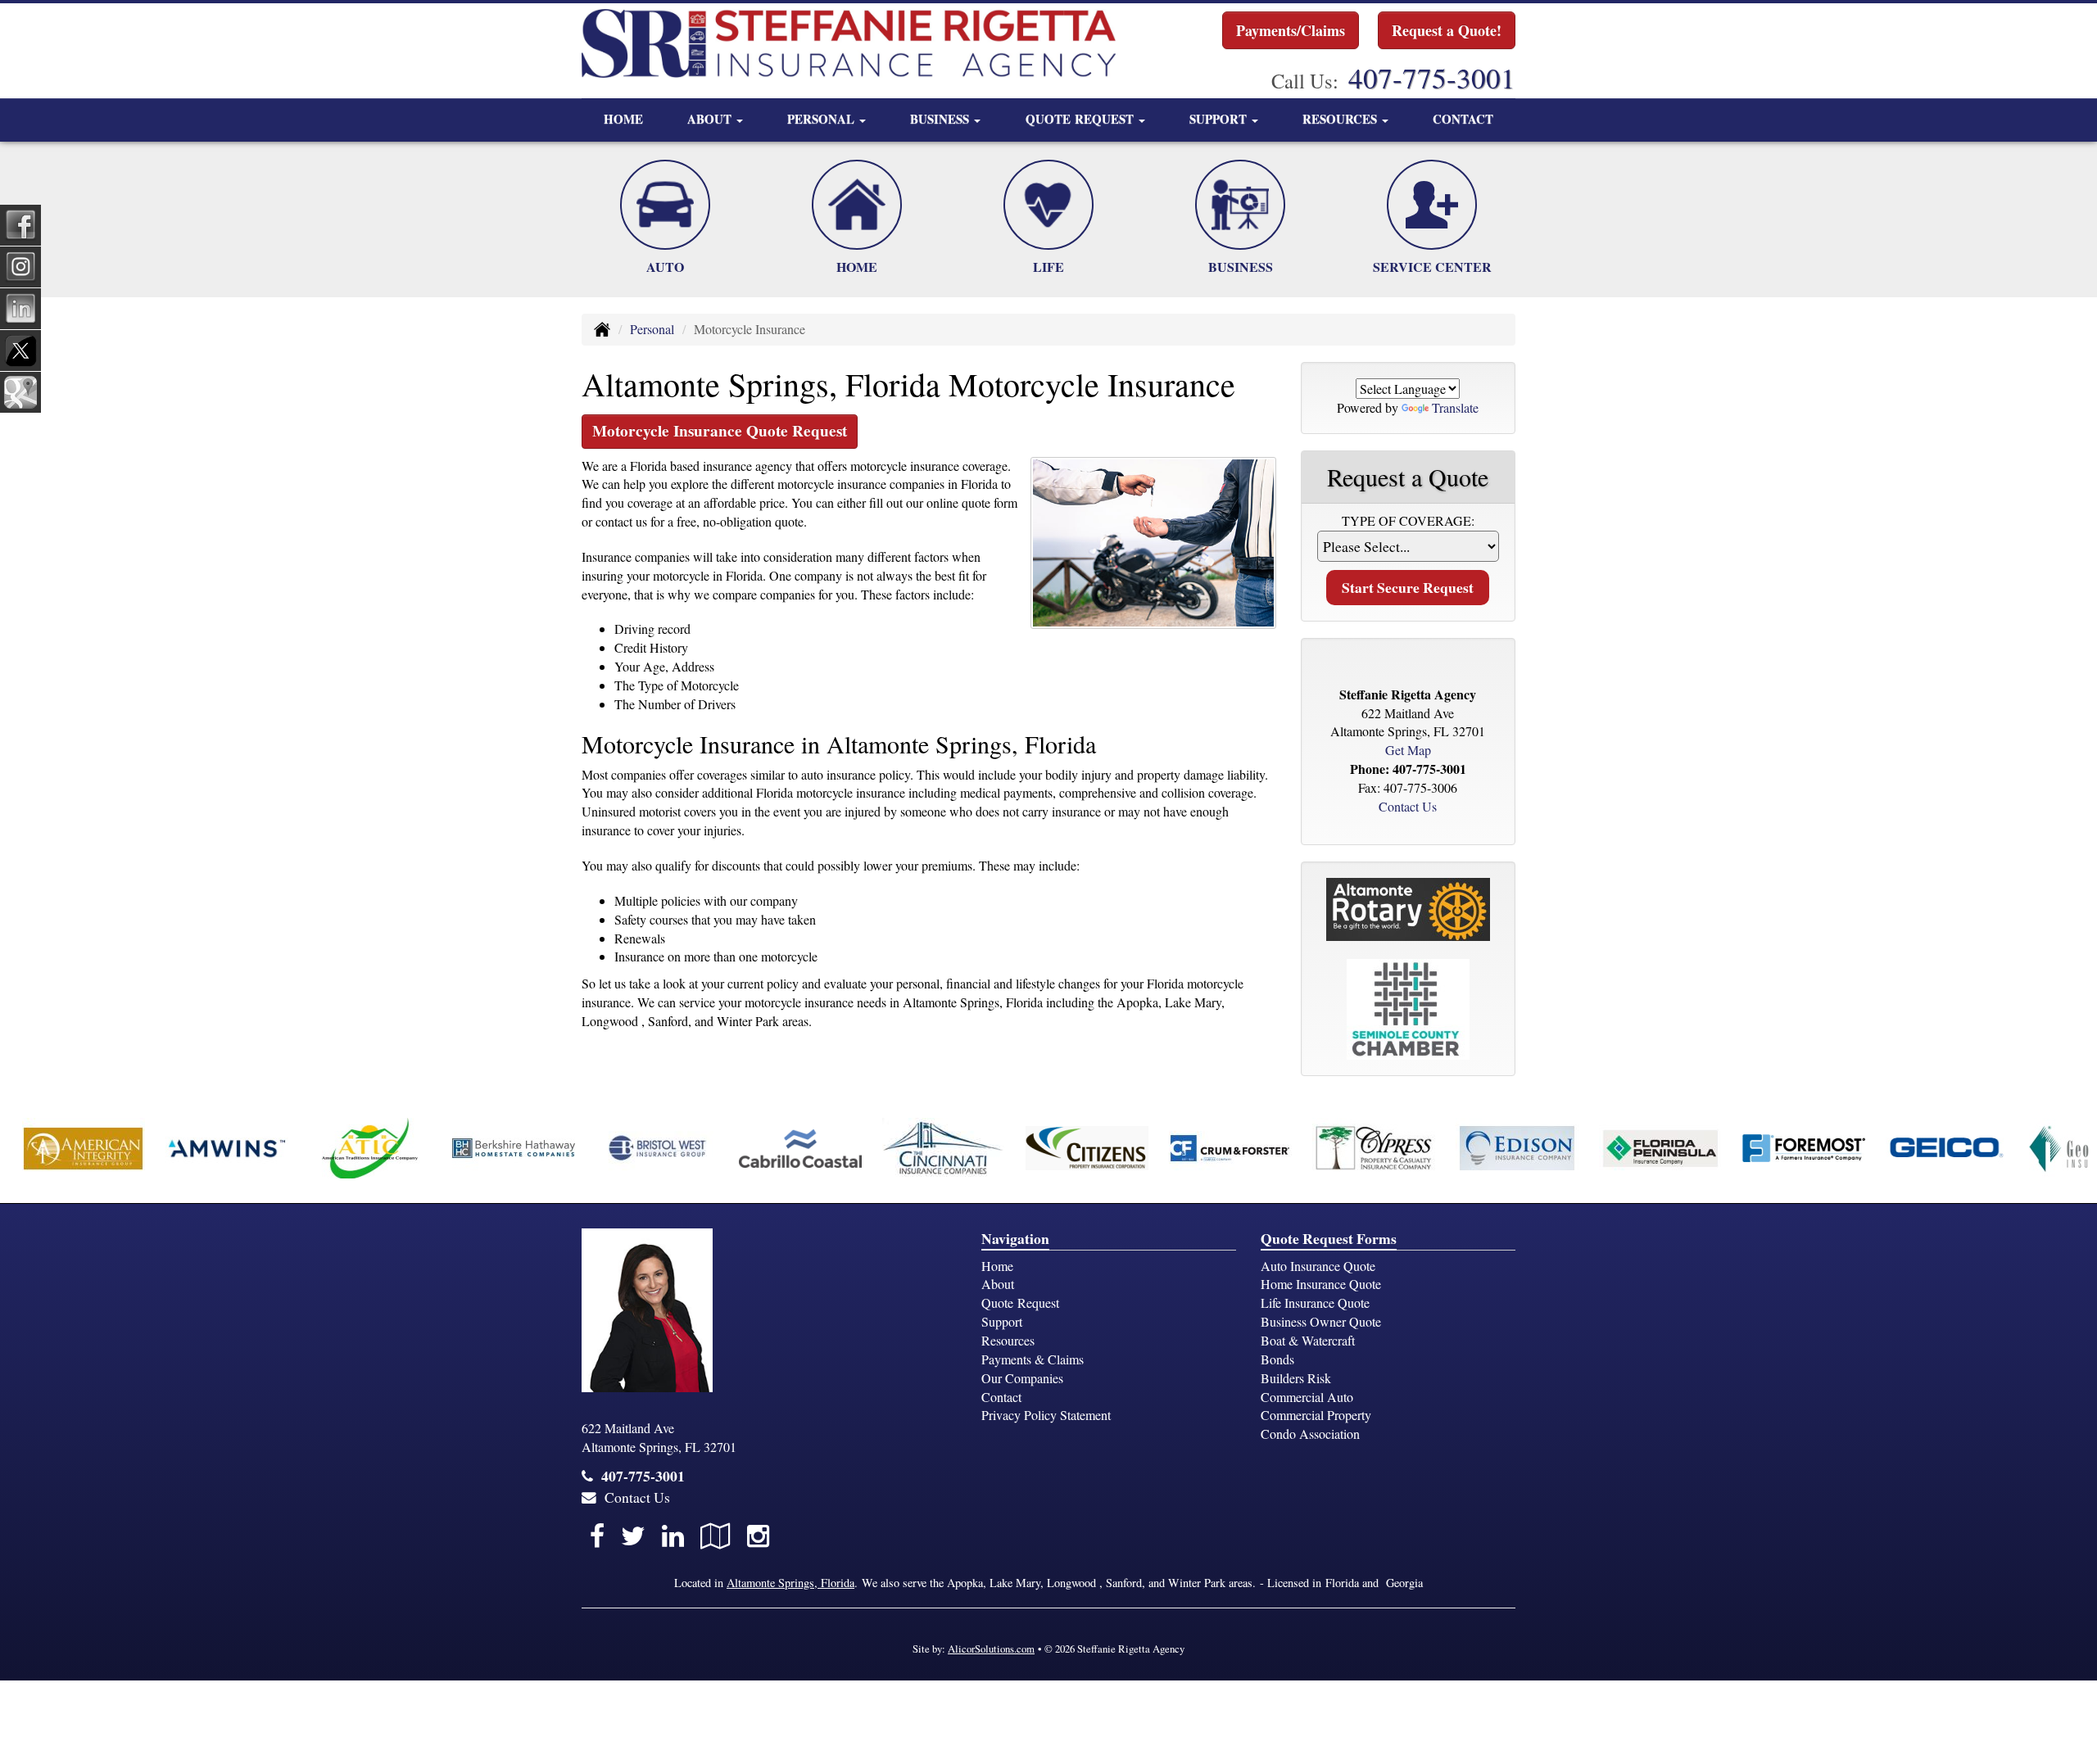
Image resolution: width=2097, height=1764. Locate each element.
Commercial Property (1316, 1415)
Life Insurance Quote (1315, 1303)
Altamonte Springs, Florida (790, 1583)
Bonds (1277, 1359)
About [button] (711, 119)
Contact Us (1408, 806)
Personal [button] (822, 119)
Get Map (1408, 750)
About (998, 1284)
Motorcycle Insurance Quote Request (720, 431)
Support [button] (1220, 119)
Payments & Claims (1033, 1359)
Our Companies (1022, 1378)
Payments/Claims (1291, 30)
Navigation (1015, 1238)
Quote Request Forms (1329, 1238)
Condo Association (1310, 1434)
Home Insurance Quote (1321, 1284)
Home (623, 119)
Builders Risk (1296, 1378)
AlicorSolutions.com (991, 1649)
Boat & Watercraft (1308, 1340)
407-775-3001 (1432, 77)
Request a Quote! (1447, 30)
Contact (1463, 119)
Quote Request (1020, 1303)
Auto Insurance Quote (1318, 1266)
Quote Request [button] (1081, 119)
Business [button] (941, 119)
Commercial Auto (1307, 1397)
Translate (1455, 407)
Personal (652, 329)
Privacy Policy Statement (1046, 1415)
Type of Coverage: (1408, 520)
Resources (1008, 1340)
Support (1002, 1321)
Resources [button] (1341, 119)
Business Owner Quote (1321, 1321)
